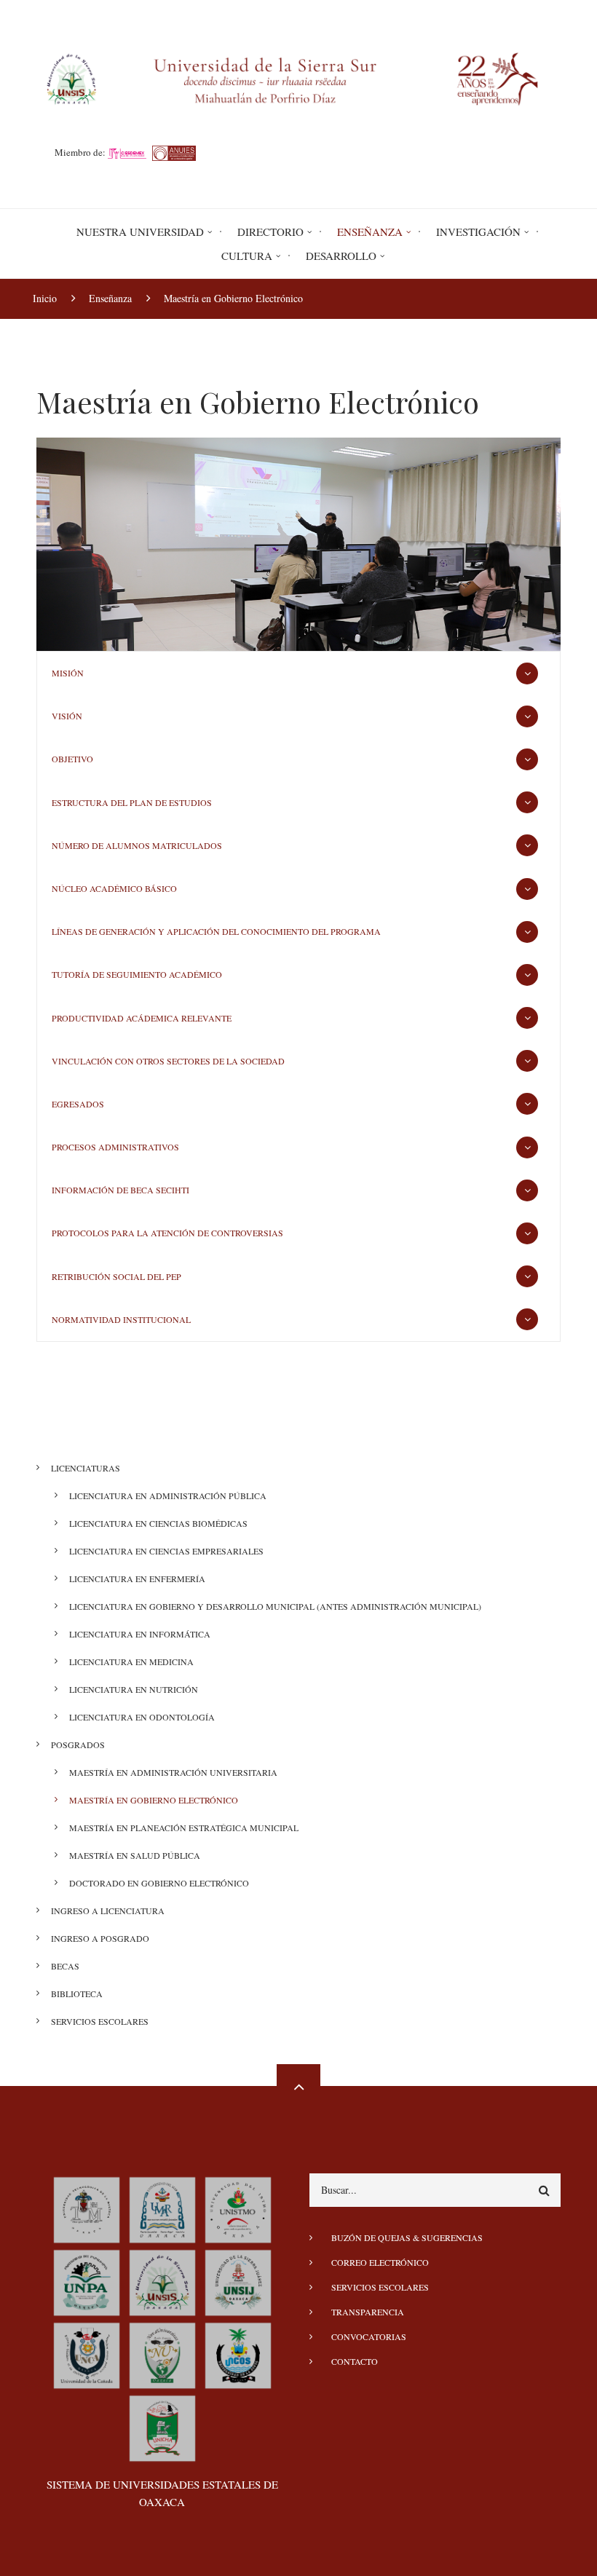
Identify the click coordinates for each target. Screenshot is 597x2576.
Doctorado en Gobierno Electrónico (159, 1883)
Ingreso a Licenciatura (108, 1911)
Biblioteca (77, 1994)
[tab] (298, 673)
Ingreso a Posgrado (100, 1938)
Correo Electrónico (380, 2262)
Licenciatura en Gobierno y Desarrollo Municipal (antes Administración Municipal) (275, 1606)
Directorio (270, 232)
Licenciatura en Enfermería (137, 1579)
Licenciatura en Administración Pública (168, 1496)
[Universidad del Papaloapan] (87, 2280)
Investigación (478, 232)
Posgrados (78, 1745)
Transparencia (368, 2312)
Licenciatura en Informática (140, 1634)
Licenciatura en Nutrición (134, 1689)
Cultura (247, 256)
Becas (65, 1966)
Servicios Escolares (100, 2021)
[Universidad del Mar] (162, 2208)
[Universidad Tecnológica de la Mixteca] (87, 2208)
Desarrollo (341, 256)
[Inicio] (298, 77)
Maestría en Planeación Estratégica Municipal (184, 1828)
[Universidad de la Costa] (238, 2353)
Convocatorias (369, 2336)
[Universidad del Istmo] (238, 2208)
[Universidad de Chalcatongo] (162, 2426)
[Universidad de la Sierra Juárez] (238, 2280)
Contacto (355, 2361)
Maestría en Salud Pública (135, 1855)
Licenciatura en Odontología (142, 1717)
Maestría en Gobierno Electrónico (154, 1800)
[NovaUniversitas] (162, 2353)
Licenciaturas (86, 1468)
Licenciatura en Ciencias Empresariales (166, 1551)
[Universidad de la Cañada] (87, 2353)
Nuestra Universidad (140, 232)
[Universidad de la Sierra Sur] (162, 2280)
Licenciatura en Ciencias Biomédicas (158, 1523)
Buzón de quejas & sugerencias (407, 2237)
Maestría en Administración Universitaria (173, 1772)
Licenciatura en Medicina (131, 1662)
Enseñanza (370, 232)
